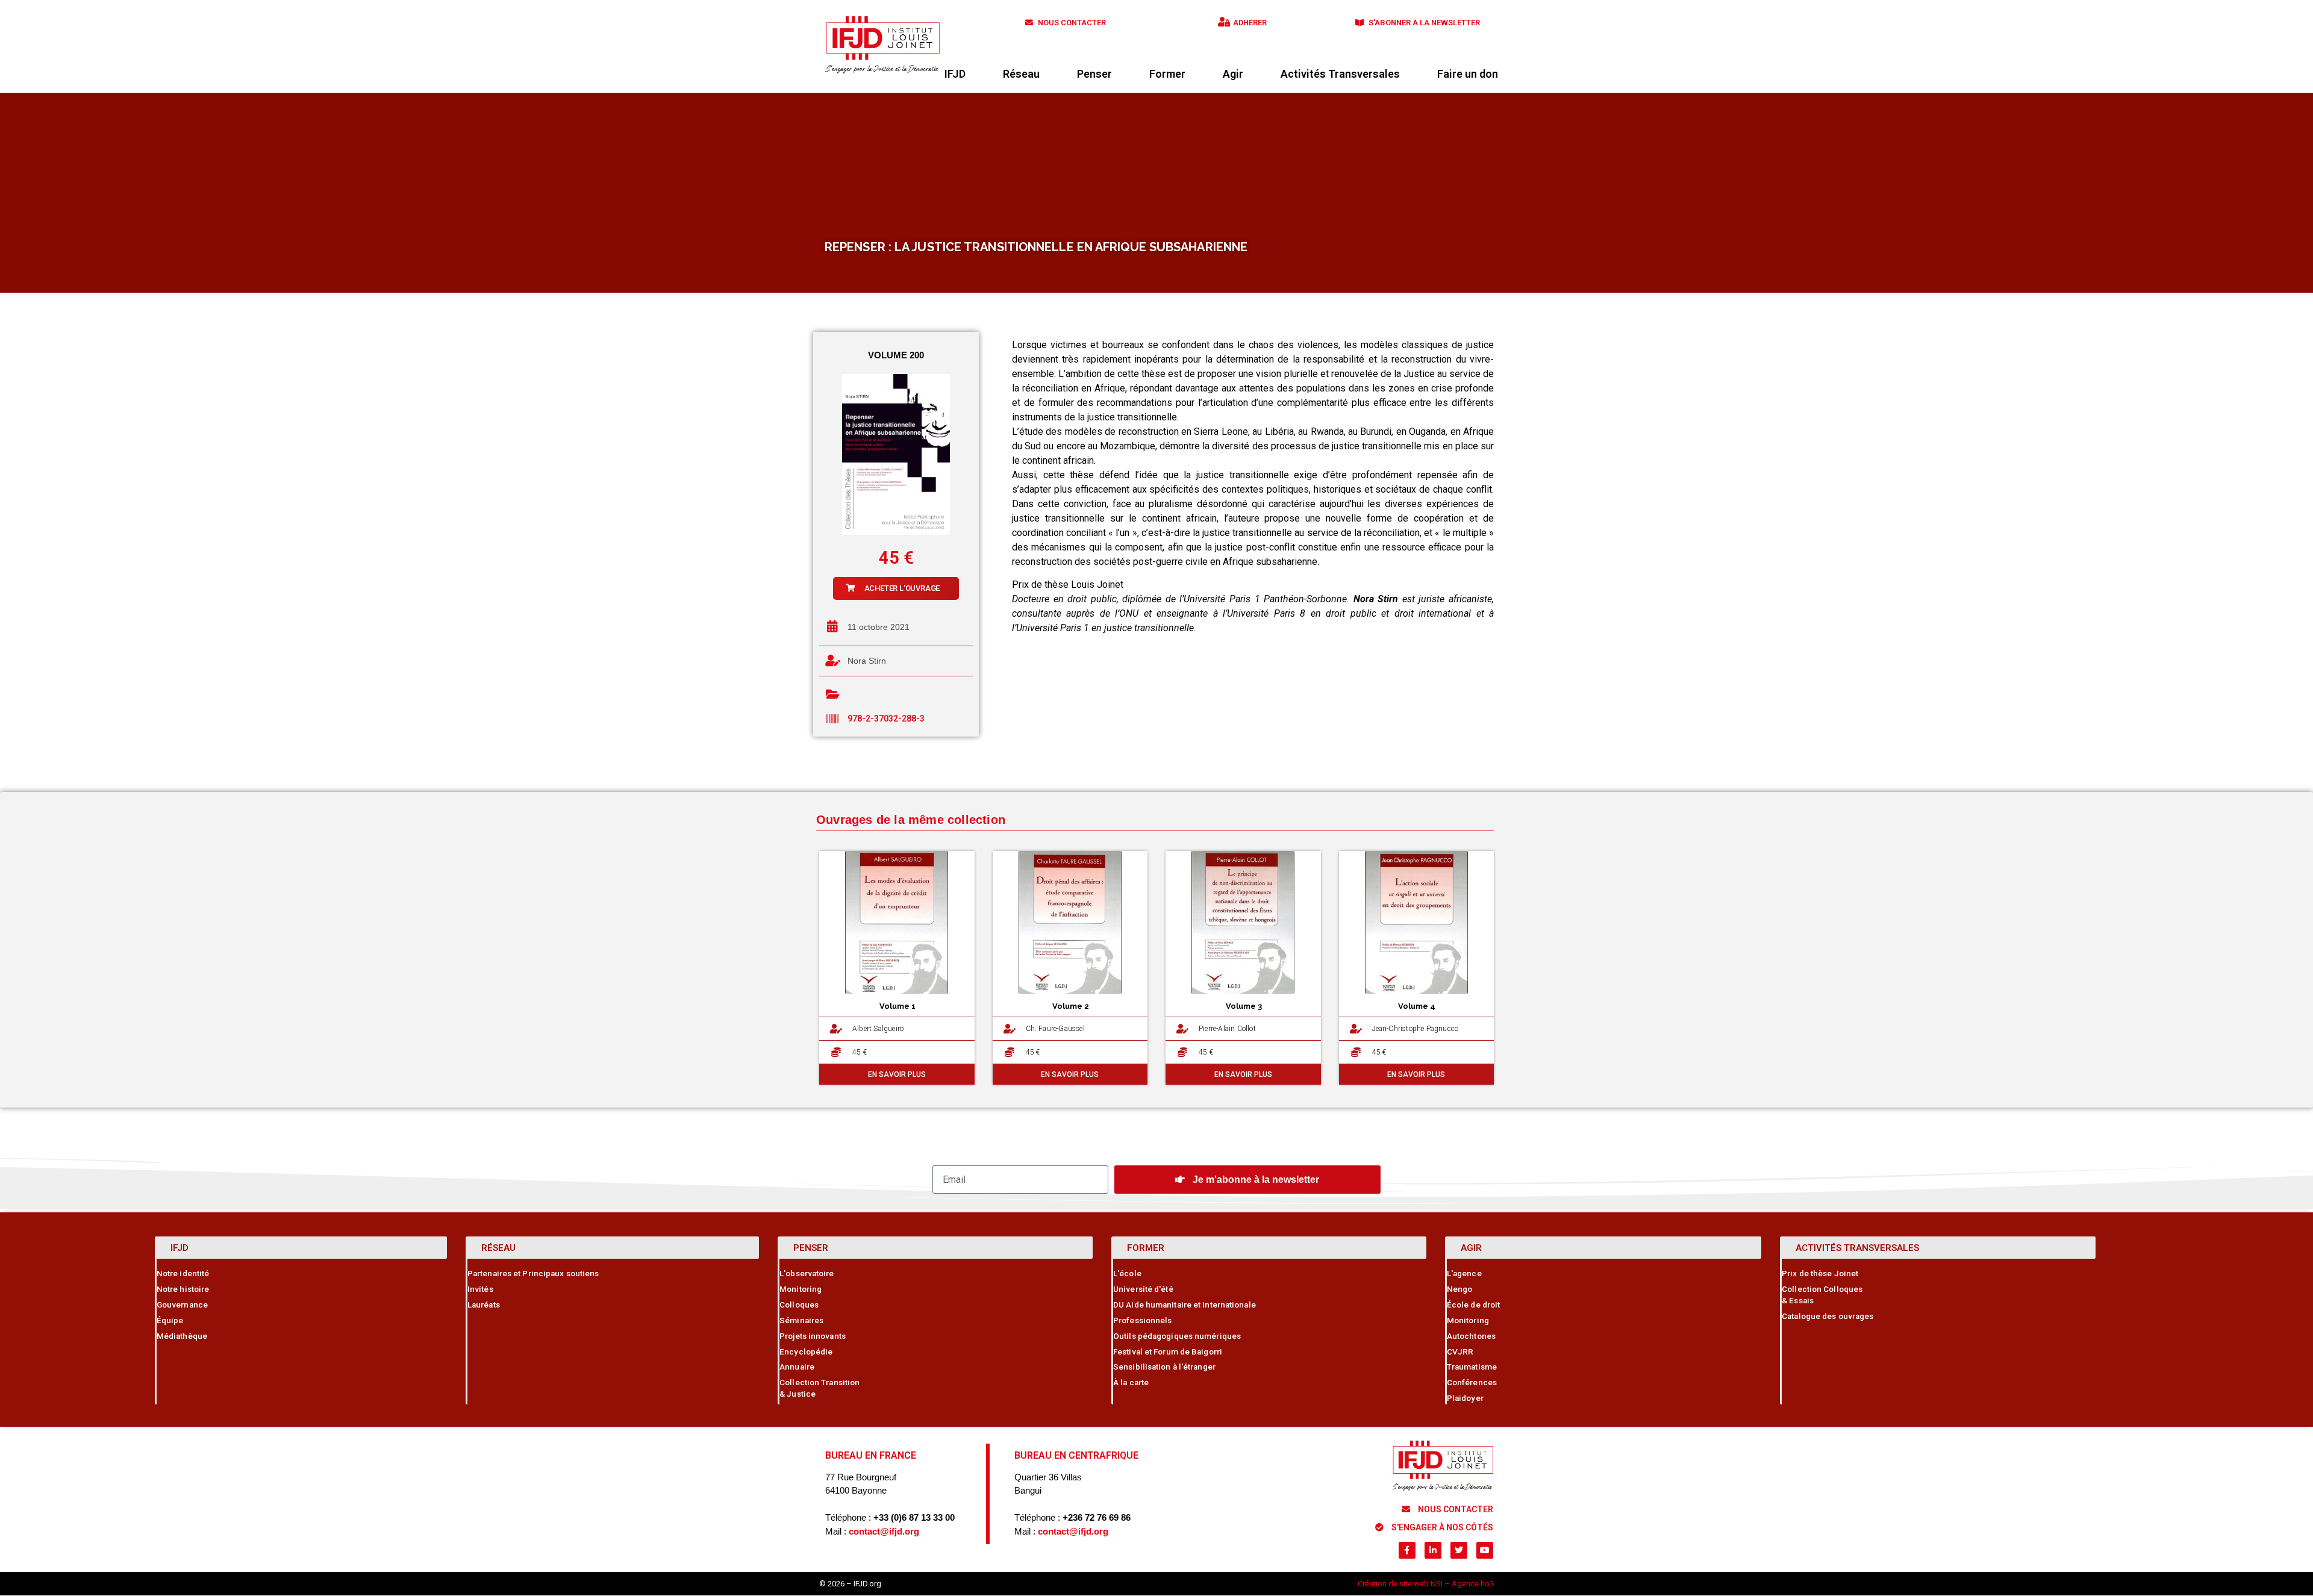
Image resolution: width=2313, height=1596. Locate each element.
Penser (1094, 74)
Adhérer (1250, 23)
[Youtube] (1485, 1550)
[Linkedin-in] (1433, 1550)
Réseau (1021, 74)
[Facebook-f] (1407, 1550)
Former (1167, 74)
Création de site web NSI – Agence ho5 (1426, 1584)
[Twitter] (1459, 1550)
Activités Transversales (1340, 74)
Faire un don (1468, 74)
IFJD (955, 74)
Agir (1233, 74)
